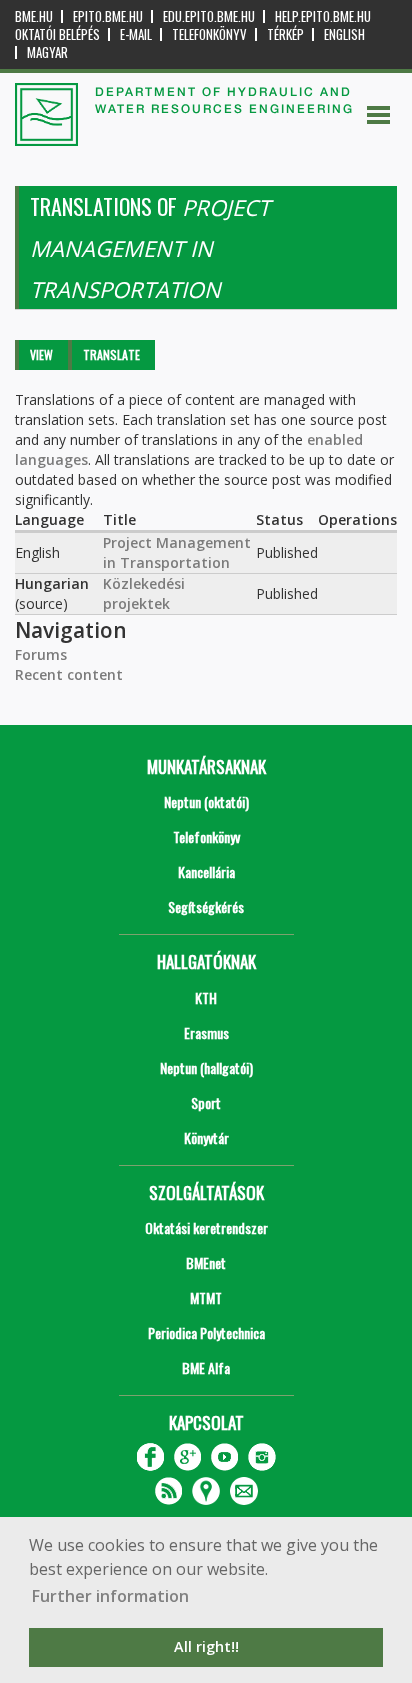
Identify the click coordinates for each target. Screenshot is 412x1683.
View (41, 354)
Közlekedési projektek (144, 593)
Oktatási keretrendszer (206, 1227)
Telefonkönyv (209, 34)
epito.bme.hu (108, 16)
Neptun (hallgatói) (206, 1067)
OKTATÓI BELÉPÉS (57, 34)
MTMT (206, 1297)
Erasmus (206, 1032)
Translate (111, 354)
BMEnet (206, 1262)
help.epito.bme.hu (323, 16)
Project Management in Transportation (177, 552)
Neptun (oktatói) (206, 801)
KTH (206, 997)
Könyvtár (206, 1137)
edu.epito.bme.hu (209, 16)
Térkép (285, 34)
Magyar (47, 52)
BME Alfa (206, 1367)
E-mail (136, 34)
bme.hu (34, 16)
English (344, 34)
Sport (206, 1102)
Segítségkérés (206, 906)
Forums (41, 654)
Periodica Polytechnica (206, 1332)
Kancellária (206, 871)
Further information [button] (110, 1596)
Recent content (69, 674)
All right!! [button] (206, 1646)
